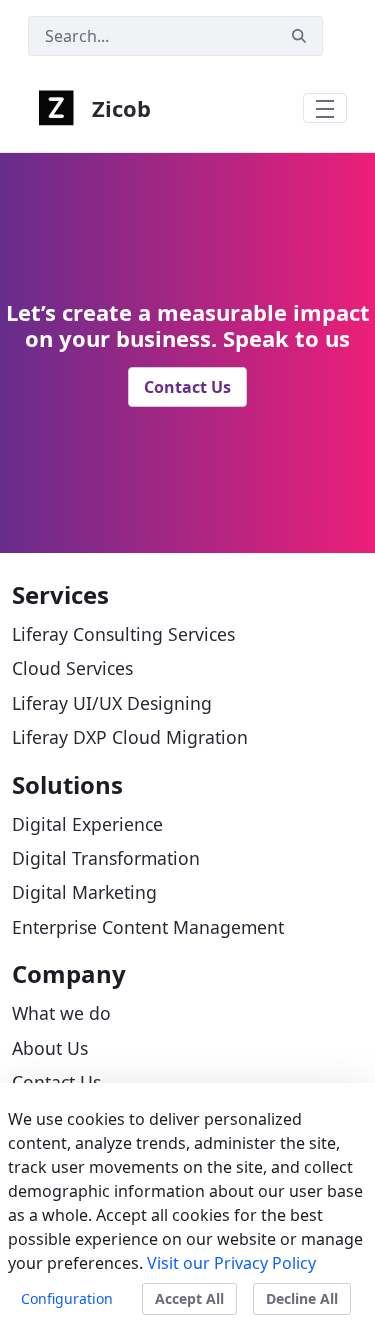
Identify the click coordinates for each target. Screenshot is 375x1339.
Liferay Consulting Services (123, 634)
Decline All (302, 1298)
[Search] (299, 36)
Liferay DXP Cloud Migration (130, 737)
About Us (50, 1048)
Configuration (67, 1298)
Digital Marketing (84, 892)
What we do (61, 1013)
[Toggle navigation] (325, 108)
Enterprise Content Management (148, 927)
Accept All (189, 1298)
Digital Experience (87, 824)
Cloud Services (72, 668)
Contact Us (187, 387)
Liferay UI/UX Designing (112, 703)
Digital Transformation (106, 858)
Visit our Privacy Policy (231, 1263)
